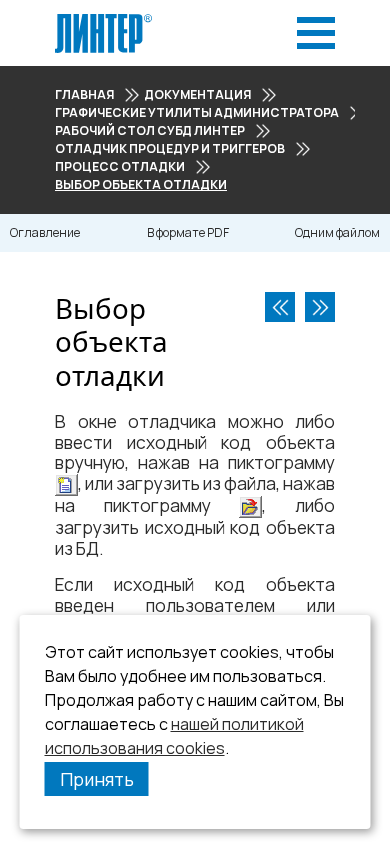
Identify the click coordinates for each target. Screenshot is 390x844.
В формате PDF (188, 232)
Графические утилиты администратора (197, 112)
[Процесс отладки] (280, 307)
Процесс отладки (120, 166)
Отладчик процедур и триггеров (170, 148)
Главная (84, 94)
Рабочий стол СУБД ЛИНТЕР (150, 130)
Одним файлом (337, 232)
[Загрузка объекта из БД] (320, 307)
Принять (97, 779)
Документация (197, 94)
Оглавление (45, 232)
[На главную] (103, 19)
